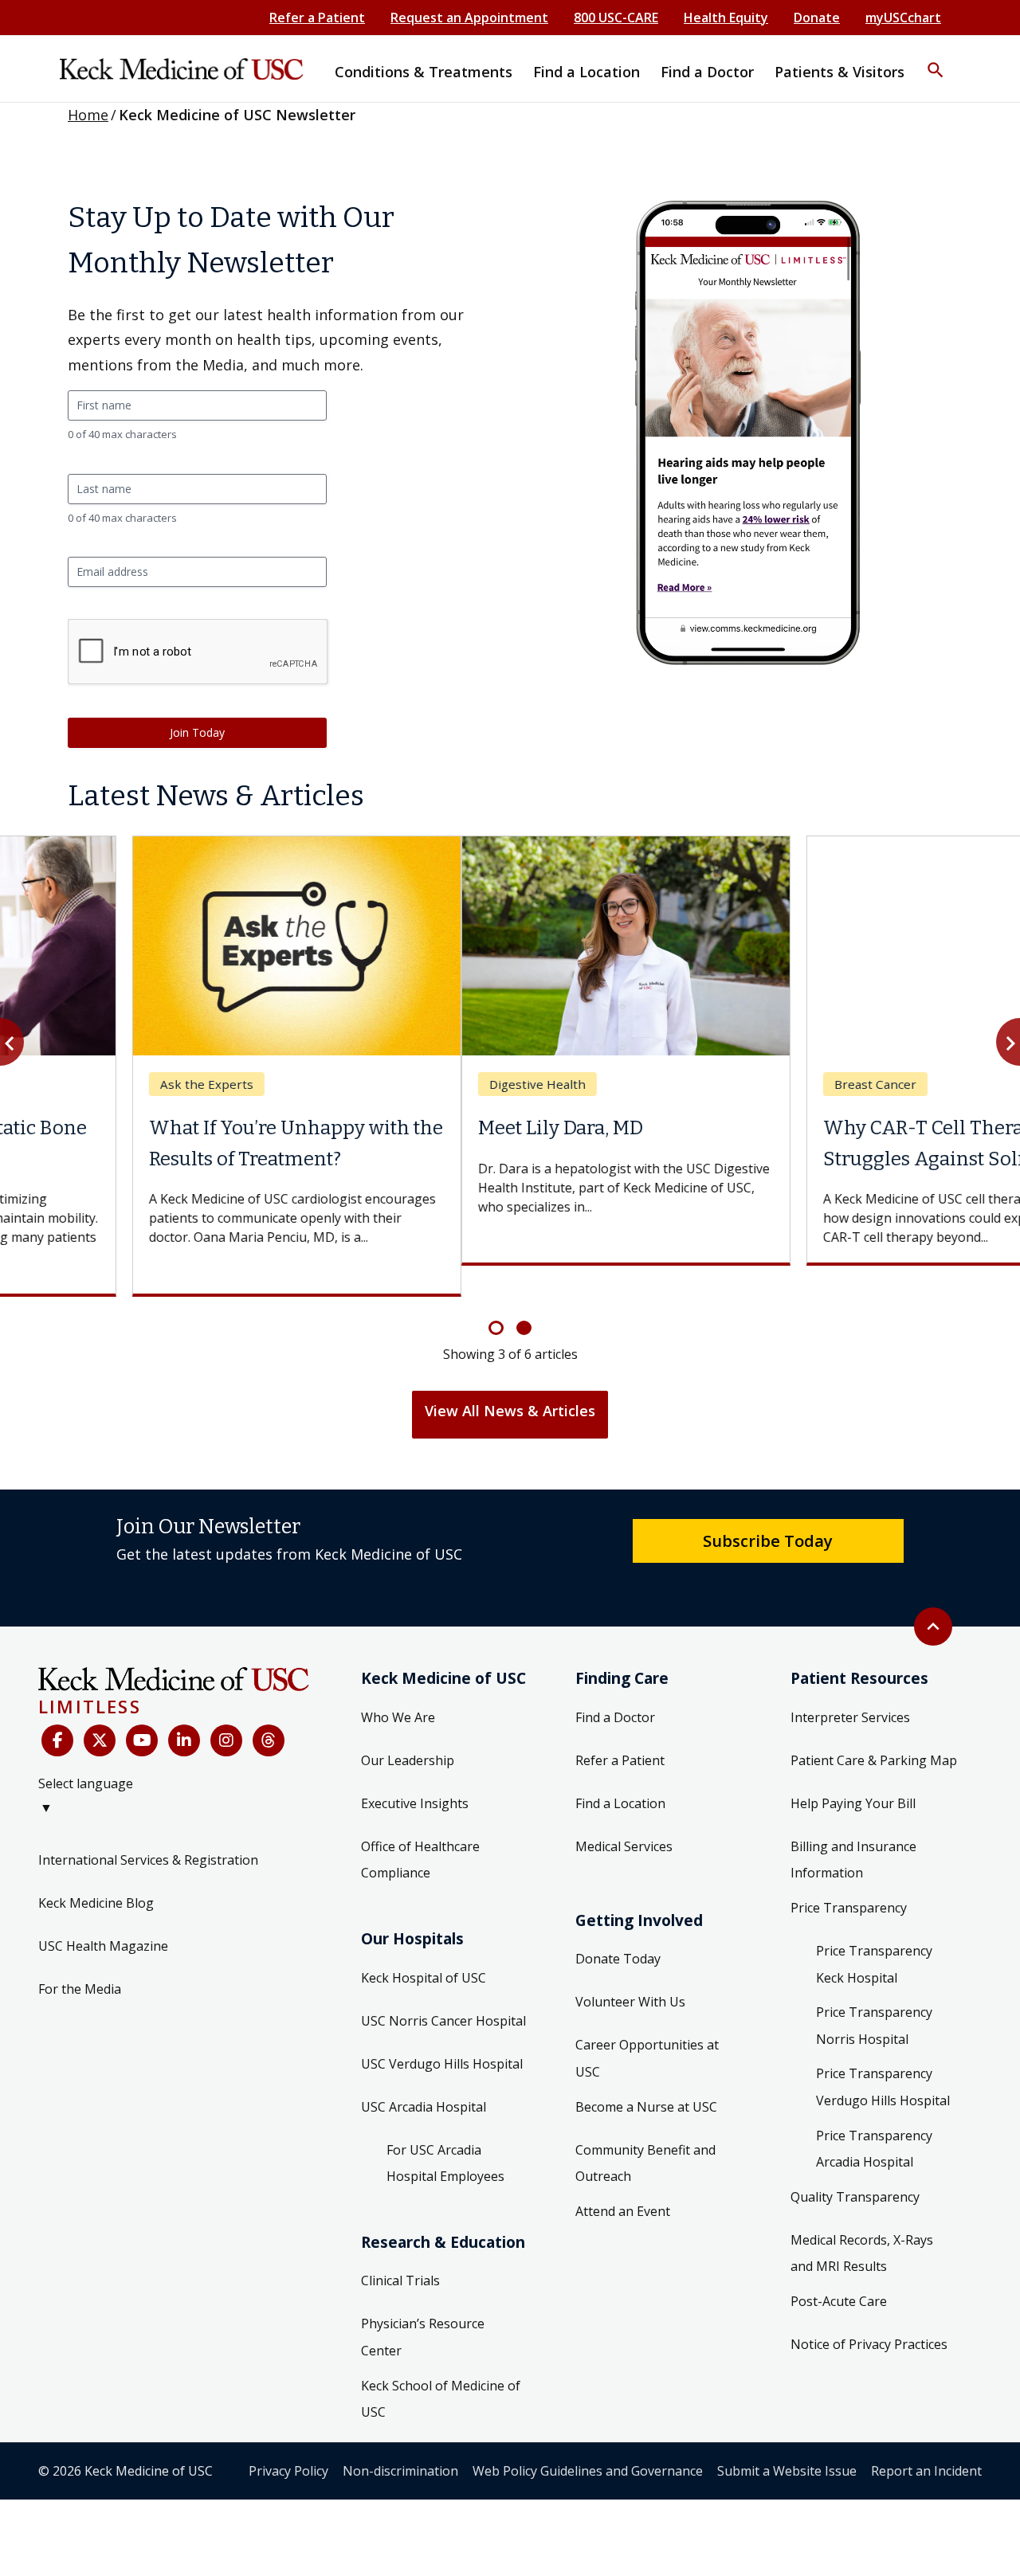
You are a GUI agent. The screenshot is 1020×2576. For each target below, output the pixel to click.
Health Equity (726, 18)
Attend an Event (623, 2180)
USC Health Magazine (103, 1916)
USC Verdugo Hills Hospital (442, 2033)
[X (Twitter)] (100, 1710)
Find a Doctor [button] (707, 72)
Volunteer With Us (630, 1971)
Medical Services (624, 1815)
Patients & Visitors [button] (840, 72)
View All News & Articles (510, 1380)
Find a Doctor (615, 1686)
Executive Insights (415, 1772)
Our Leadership (408, 1729)
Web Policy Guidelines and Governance (588, 2440)
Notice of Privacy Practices (869, 2313)
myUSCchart (903, 18)
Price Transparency (849, 1877)
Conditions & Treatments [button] (424, 72)
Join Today (197, 732)
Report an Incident (926, 2440)
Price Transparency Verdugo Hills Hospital (883, 2057)
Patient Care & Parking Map (874, 1729)
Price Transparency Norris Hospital (874, 1995)
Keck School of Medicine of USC (441, 2368)
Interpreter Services (850, 1686)
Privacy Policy (288, 2440)
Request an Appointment (469, 18)
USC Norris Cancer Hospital (443, 1990)
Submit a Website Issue (787, 2440)
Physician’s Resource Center (423, 2307)
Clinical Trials (400, 2250)
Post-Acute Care (839, 2270)
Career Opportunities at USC (647, 2028)
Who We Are (398, 1686)
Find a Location (620, 1772)
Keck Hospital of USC (424, 1947)
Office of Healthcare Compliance (420, 1829)
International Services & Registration (148, 1830)
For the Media (80, 1959)
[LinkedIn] (184, 1710)
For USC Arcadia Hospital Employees (445, 2132)
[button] (936, 60)
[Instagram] (226, 1710)
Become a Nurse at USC (646, 2076)
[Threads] (269, 1710)
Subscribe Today (768, 1509)
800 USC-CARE (616, 18)
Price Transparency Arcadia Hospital (874, 2118)
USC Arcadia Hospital (424, 2076)
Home (88, 115)
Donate (817, 18)
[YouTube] (142, 1710)
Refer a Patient (317, 18)
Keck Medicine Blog (96, 1873)
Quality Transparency (855, 2166)
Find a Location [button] (586, 72)
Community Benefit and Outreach (645, 2132)
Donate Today (618, 1928)
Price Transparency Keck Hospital (874, 1934)
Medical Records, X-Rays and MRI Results (862, 2222)
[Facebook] (57, 1710)
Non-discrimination (400, 2440)
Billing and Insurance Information (853, 1829)
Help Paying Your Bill (853, 1772)
